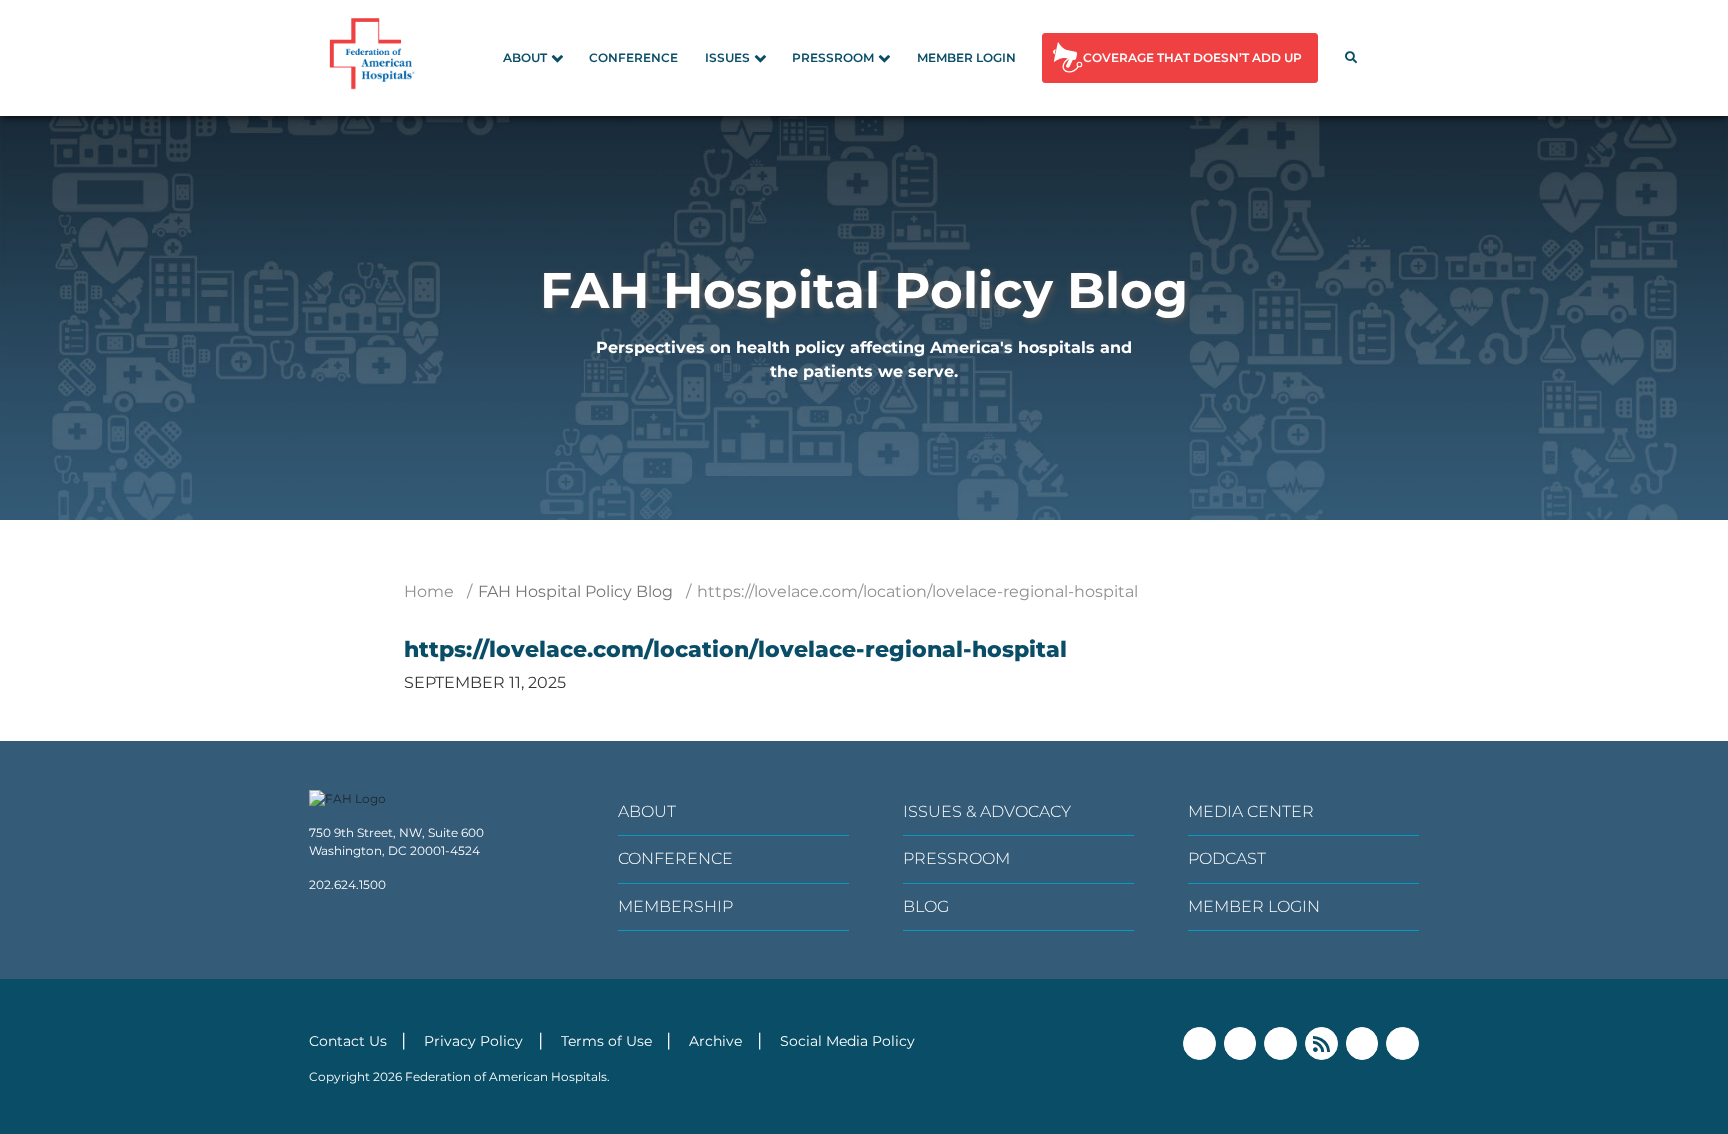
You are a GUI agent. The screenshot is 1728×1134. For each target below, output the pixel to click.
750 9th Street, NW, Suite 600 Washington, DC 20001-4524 (396, 841)
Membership (675, 906)
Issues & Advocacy (987, 811)
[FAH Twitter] (1240, 1043)
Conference (633, 57)
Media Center (1251, 811)
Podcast (1227, 858)
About (525, 57)
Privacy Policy (473, 1041)
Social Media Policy (847, 1041)
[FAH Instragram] (1402, 1043)
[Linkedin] (1280, 1043)
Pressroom (833, 57)
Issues (727, 57)
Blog (926, 906)
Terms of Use (606, 1041)
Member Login (966, 57)
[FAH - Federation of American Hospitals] (375, 58)
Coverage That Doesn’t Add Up (1192, 57)
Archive (715, 1041)
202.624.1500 (347, 884)
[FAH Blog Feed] (1321, 1043)
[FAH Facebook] (1199, 1043)
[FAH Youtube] (1362, 1043)
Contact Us (348, 1041)
